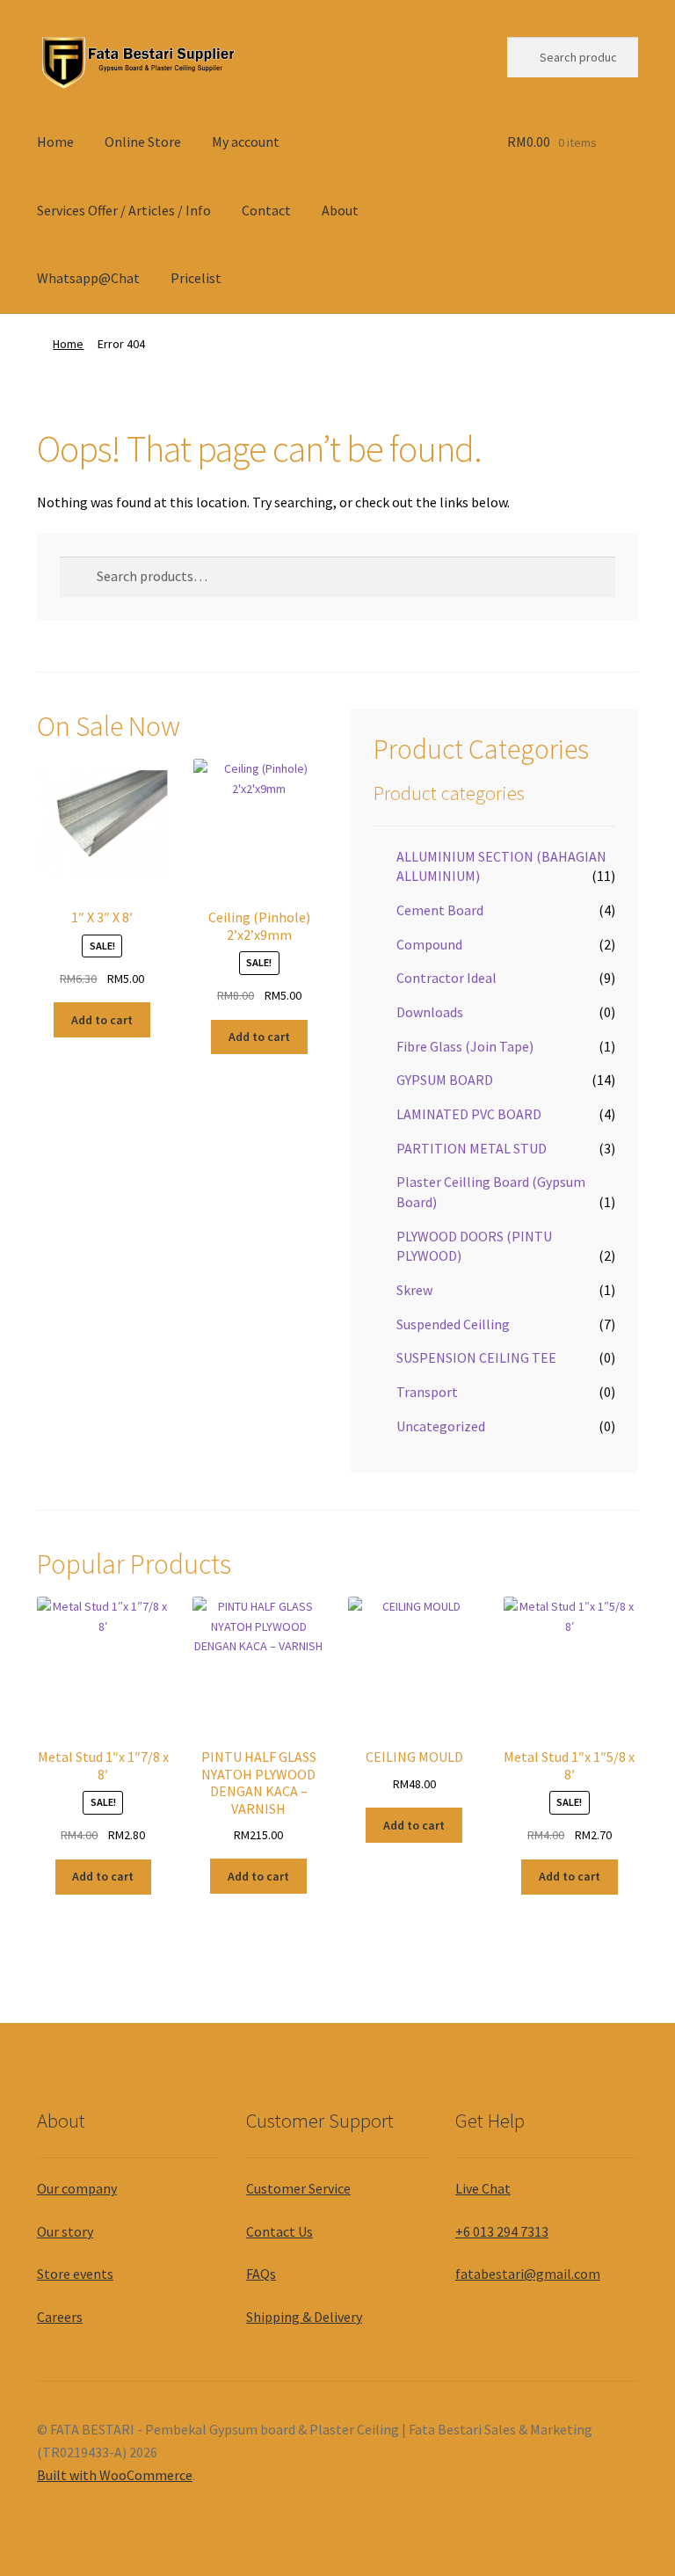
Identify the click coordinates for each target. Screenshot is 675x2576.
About (340, 210)
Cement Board (440, 910)
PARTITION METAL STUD (472, 1148)
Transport (427, 1392)
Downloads (430, 1012)
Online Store (143, 142)
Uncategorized (441, 1426)
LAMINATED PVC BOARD (469, 1114)
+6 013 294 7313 (502, 2231)
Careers (60, 2317)
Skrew (414, 1290)
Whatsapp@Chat (88, 278)
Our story (65, 2231)
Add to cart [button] (102, 1020)
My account (246, 142)
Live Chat (483, 2188)
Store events (75, 2274)
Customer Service (298, 2188)
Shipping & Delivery (304, 2317)
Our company (77, 2188)
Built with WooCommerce (115, 2475)
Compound (429, 944)
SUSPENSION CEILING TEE (476, 1357)
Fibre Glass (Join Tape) (465, 1046)
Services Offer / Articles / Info (124, 210)
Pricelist (196, 278)
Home (55, 142)
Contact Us (279, 2231)
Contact (266, 210)
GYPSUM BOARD (445, 1080)
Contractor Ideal (446, 978)
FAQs (261, 2274)
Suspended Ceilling (453, 1324)
